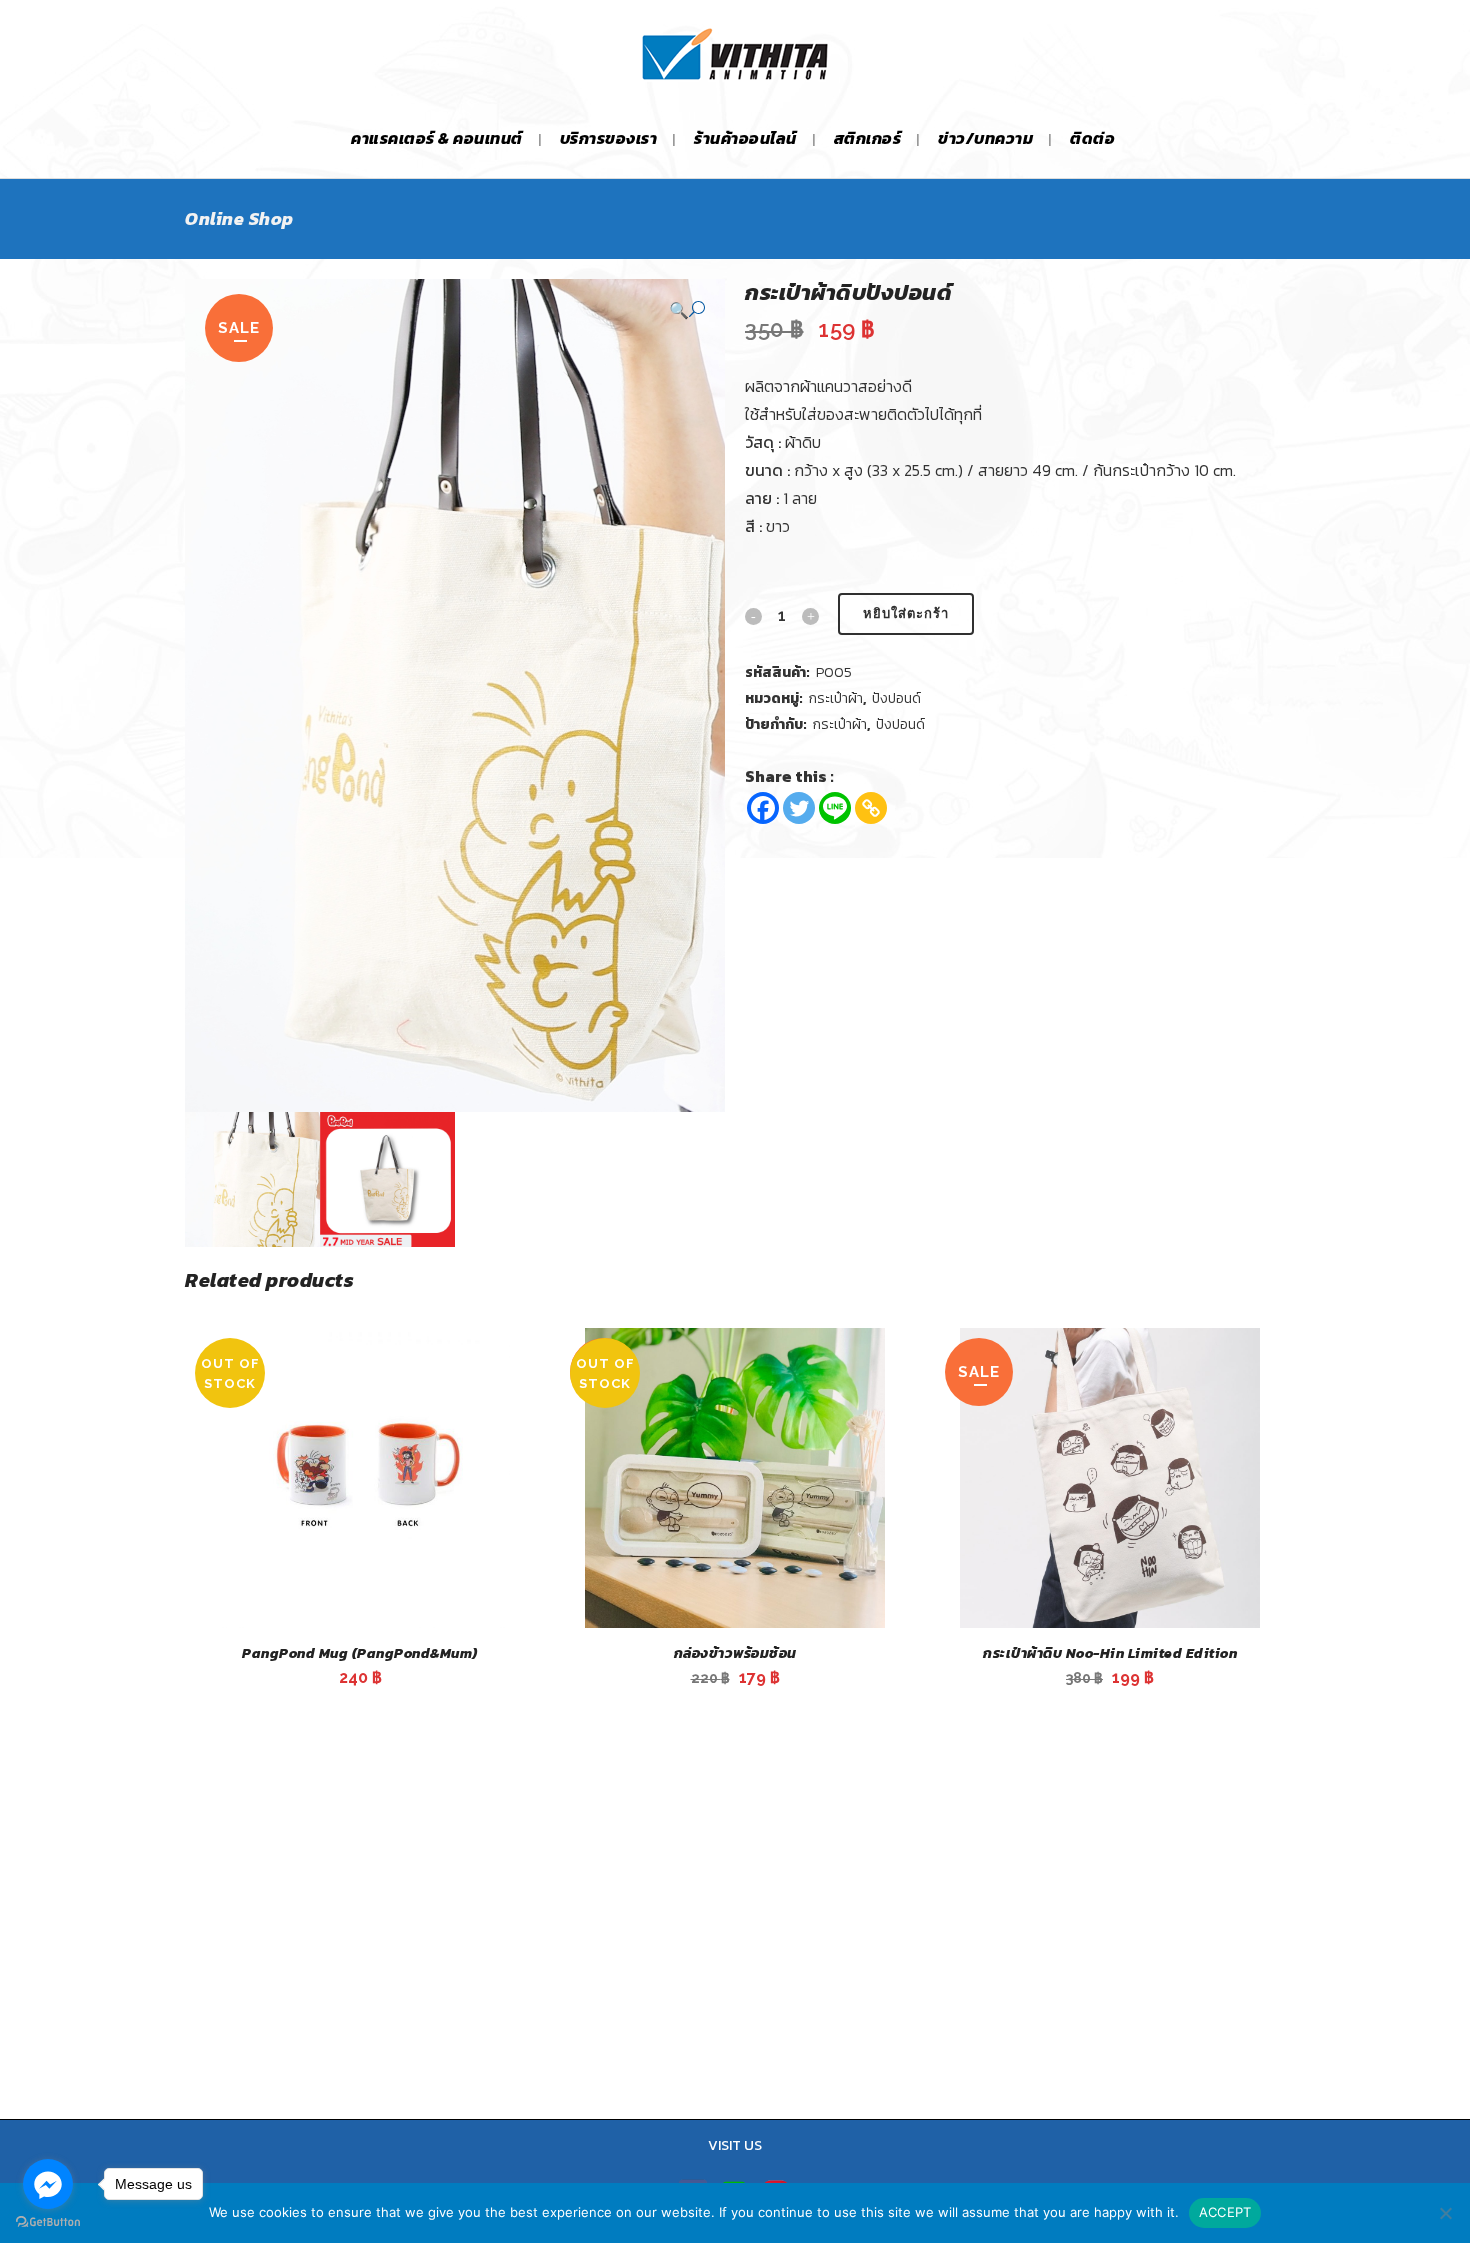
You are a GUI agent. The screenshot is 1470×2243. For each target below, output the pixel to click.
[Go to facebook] (48, 2184)
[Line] (835, 808)
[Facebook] (763, 808)
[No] (1445, 2213)
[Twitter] (799, 808)
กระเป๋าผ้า (836, 698)
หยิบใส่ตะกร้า (906, 613)
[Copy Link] (871, 808)
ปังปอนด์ (896, 698)
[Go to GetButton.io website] (48, 2222)
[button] (687, 309)
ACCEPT (1225, 2212)
